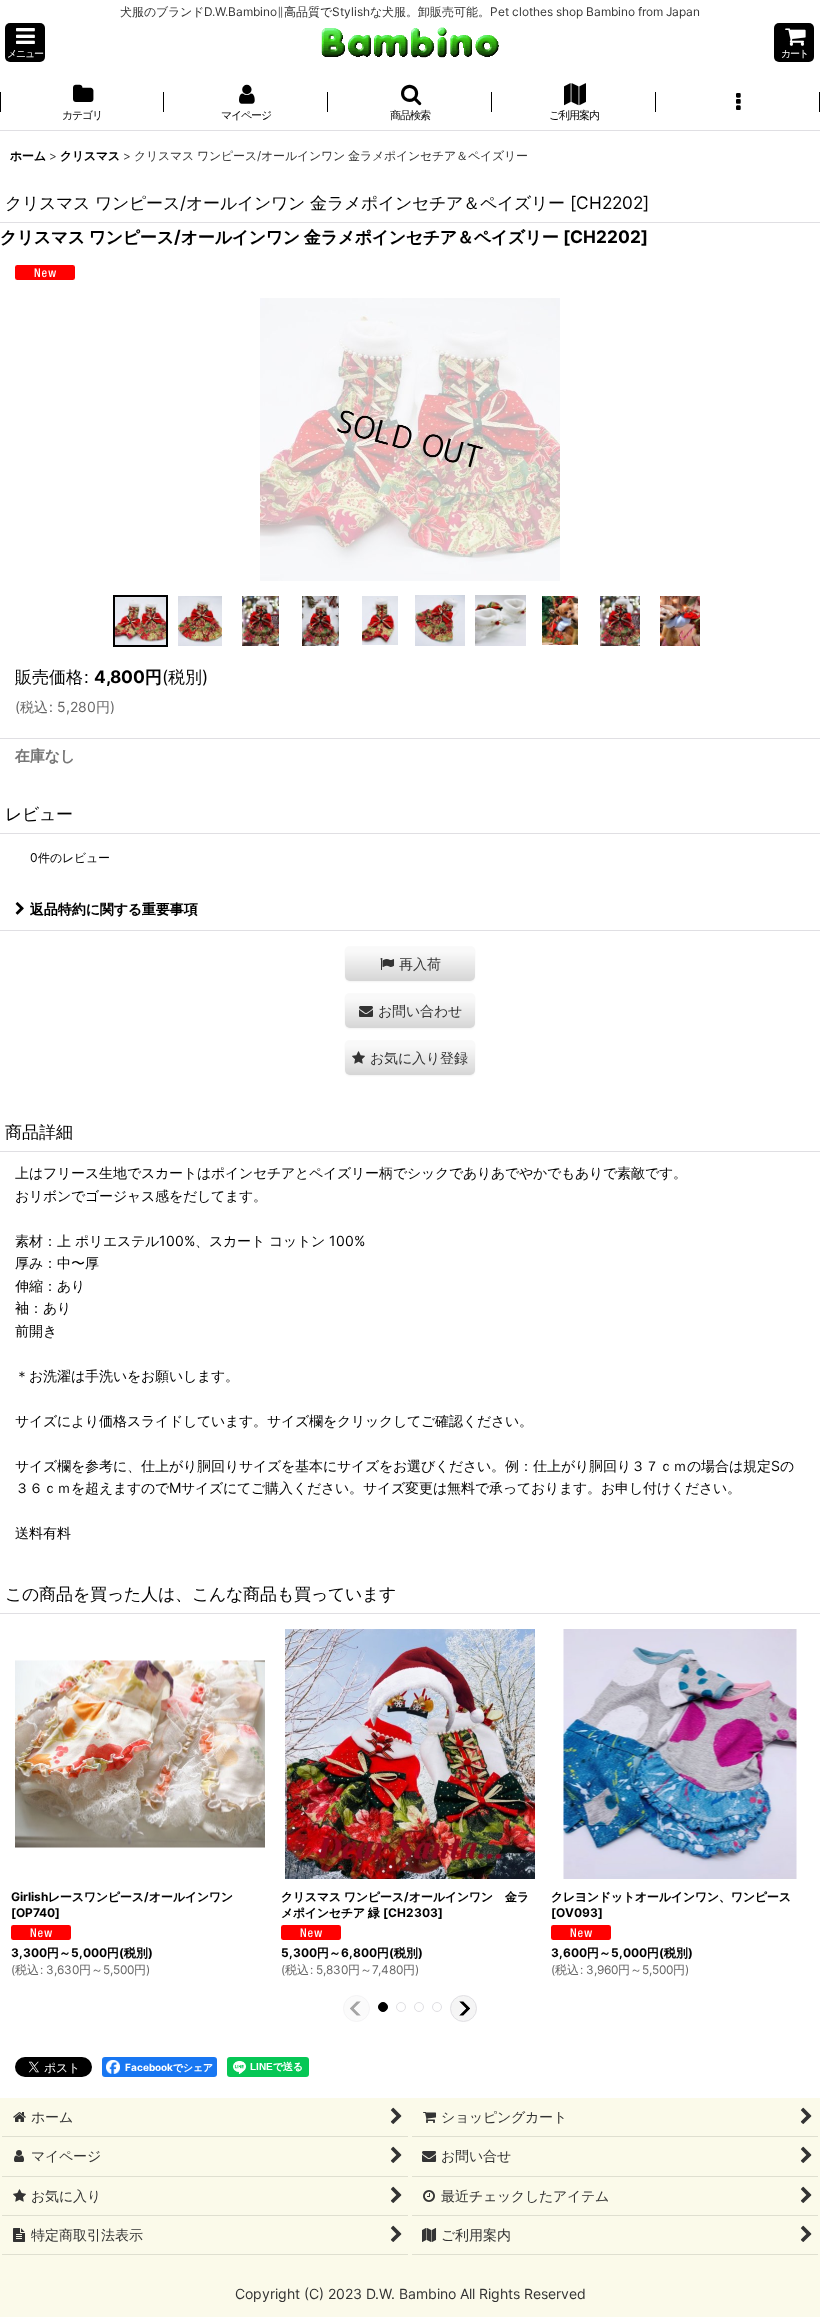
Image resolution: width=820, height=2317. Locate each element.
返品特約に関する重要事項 (114, 908)
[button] (25, 42)
